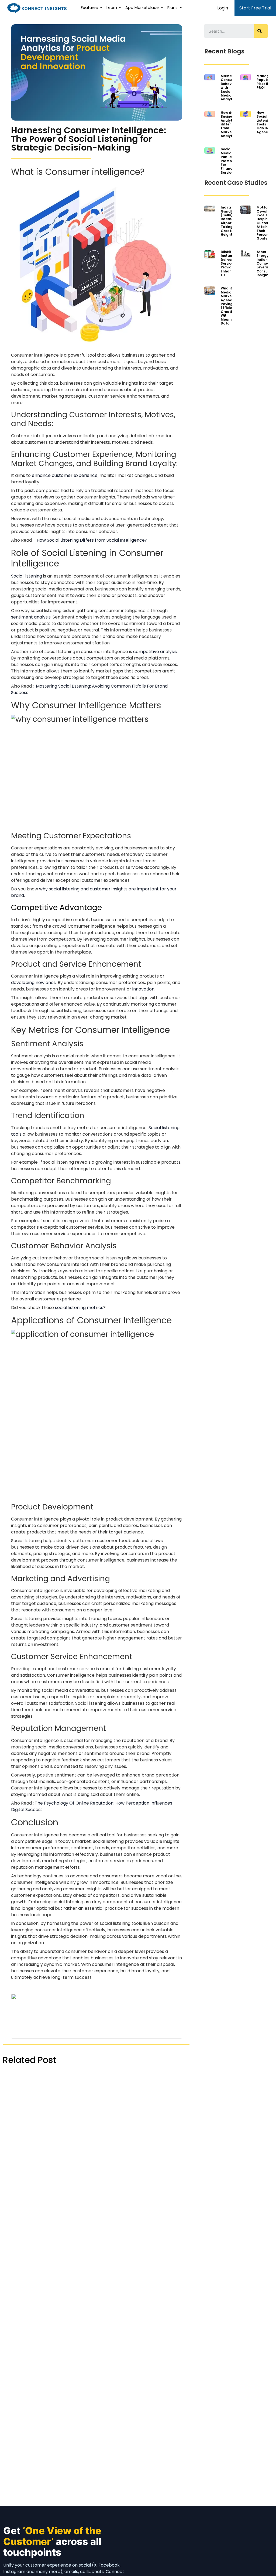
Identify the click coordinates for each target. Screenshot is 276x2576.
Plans (173, 8)
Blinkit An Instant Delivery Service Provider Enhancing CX (230, 263)
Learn (112, 8)
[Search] (261, 31)
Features (90, 8)
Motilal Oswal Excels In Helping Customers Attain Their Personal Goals (266, 223)
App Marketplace (143, 8)
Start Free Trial (255, 8)
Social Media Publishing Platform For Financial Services (230, 161)
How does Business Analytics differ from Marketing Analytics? (230, 124)
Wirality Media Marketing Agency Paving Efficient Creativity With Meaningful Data (231, 306)
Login (223, 8)
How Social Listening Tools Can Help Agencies (265, 122)
